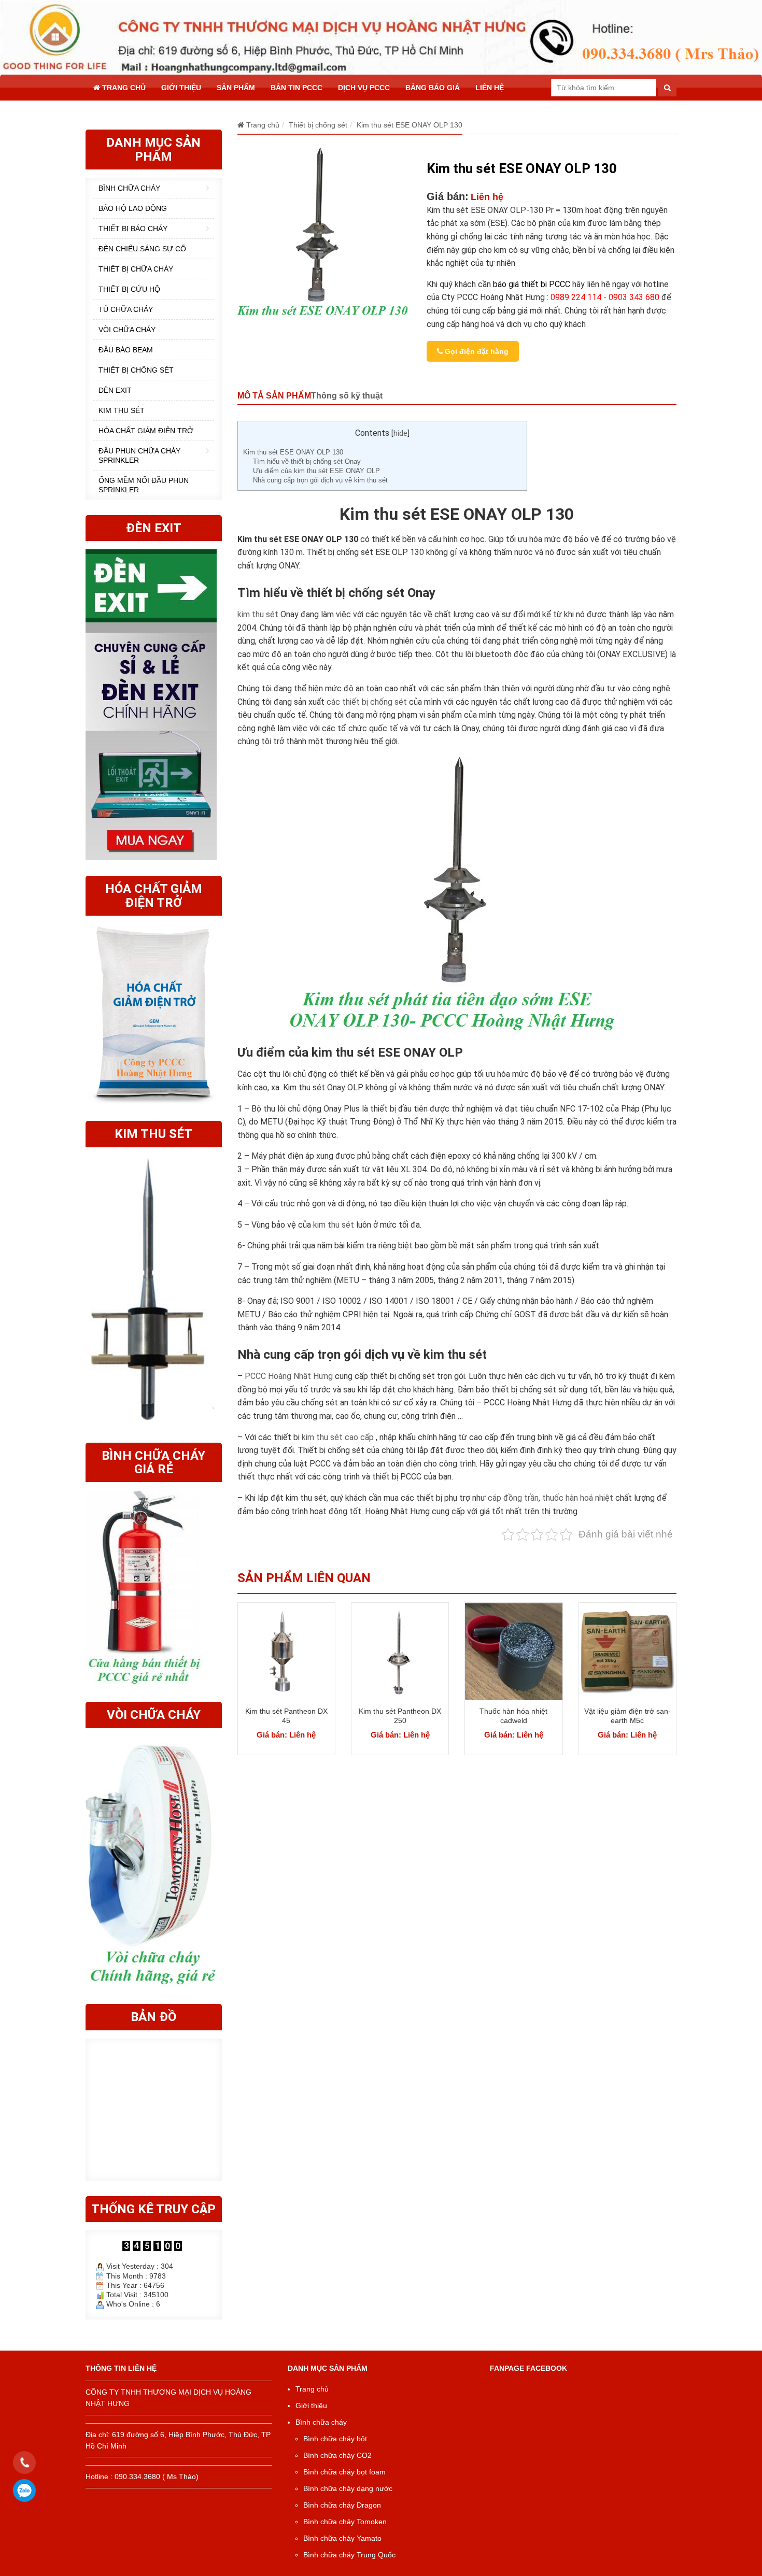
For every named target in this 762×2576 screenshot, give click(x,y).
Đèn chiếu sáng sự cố (142, 249)
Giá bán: (448, 196)
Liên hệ (490, 88)
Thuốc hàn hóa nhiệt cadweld (513, 1716)
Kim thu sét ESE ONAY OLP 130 (293, 452)
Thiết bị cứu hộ (129, 289)
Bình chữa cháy (129, 188)
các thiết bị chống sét (367, 702)
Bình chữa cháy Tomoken (345, 2522)
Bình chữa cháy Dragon (342, 2505)
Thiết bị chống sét (136, 370)
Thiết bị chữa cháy (136, 269)
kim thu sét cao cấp (338, 1437)
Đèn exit (115, 390)
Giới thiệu (181, 88)
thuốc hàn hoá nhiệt (578, 1498)
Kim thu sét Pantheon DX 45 (286, 1716)
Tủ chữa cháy (126, 309)
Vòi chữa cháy (127, 330)
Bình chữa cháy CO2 (337, 2455)
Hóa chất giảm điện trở (146, 431)
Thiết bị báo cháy (133, 229)
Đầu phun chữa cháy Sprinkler (139, 456)
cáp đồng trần (513, 1498)
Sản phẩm (236, 88)
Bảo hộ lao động (133, 208)
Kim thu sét (122, 410)
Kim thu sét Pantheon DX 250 (400, 1716)
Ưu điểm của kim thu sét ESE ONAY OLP (316, 471)
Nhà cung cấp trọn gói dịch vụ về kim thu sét (320, 480)
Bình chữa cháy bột (335, 2439)
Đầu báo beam (126, 350)
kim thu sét (258, 614)
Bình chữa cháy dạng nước (348, 2488)
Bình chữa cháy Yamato (342, 2538)
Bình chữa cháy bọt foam (344, 2472)
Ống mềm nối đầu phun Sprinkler (144, 485)
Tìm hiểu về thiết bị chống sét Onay (307, 461)
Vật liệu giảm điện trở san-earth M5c (627, 1716)
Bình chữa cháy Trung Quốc (349, 2555)
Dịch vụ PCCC (364, 88)
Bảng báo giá (433, 88)
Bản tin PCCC (297, 88)
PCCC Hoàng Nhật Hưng (289, 1376)
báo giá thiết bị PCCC (532, 284)
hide (400, 433)
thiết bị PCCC (397, 1477)
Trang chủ (123, 88)
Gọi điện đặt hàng (476, 351)
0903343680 (25, 2490)
